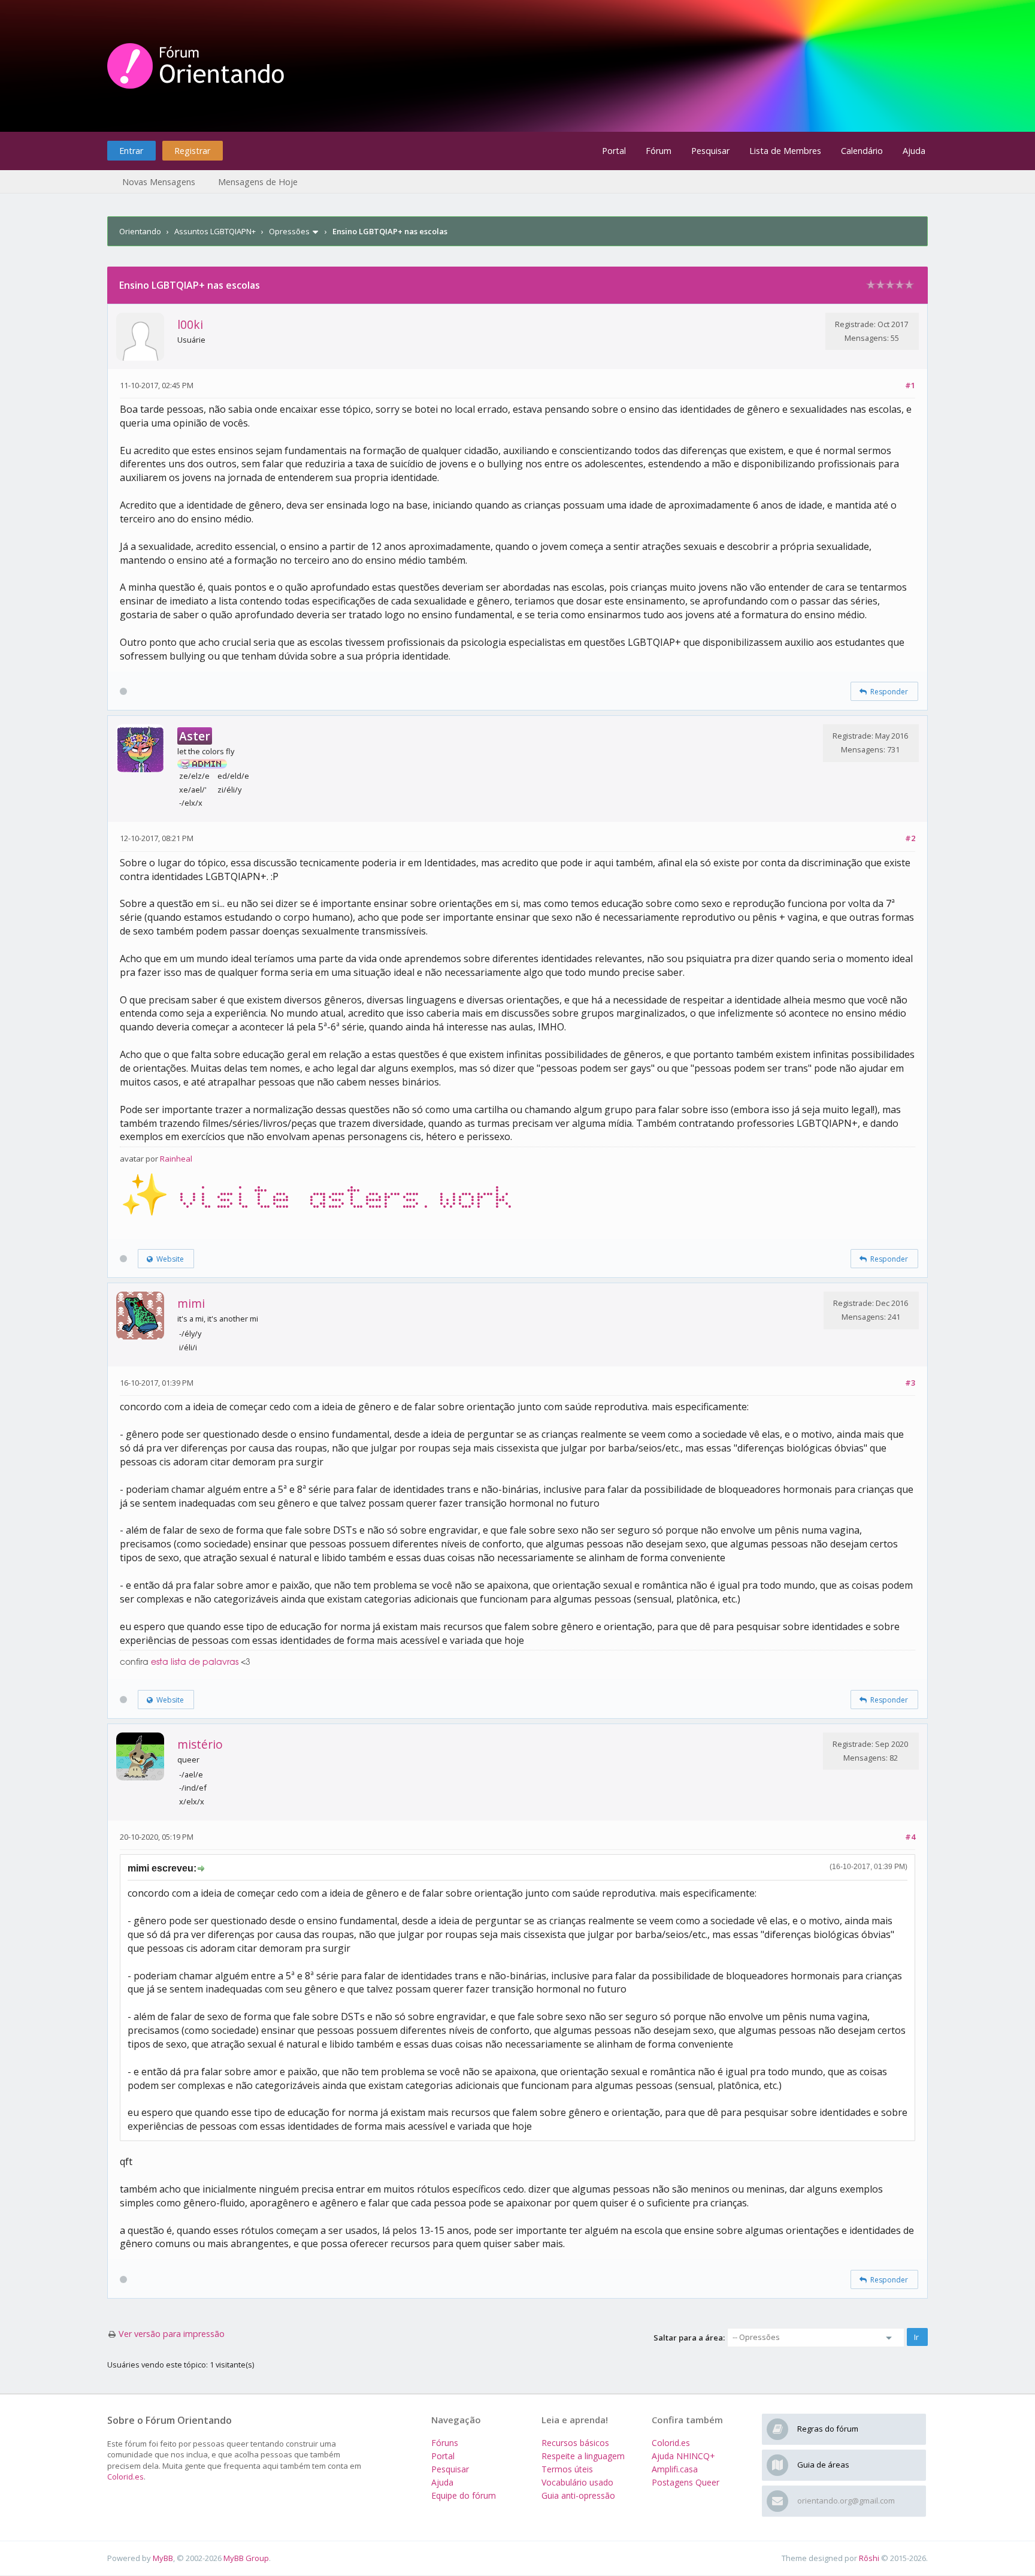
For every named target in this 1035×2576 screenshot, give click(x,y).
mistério (200, 1744)
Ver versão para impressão (172, 2334)
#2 (910, 838)
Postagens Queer (686, 2482)
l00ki (190, 324)
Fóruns (445, 2443)
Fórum (659, 151)
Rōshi (869, 2558)
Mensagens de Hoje (258, 182)
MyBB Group (246, 2558)
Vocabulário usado (577, 2482)
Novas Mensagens (159, 182)
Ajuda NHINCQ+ (683, 2456)
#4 (910, 1837)
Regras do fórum (828, 2429)
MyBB (163, 2558)
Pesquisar (710, 151)
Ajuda (914, 151)
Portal (614, 151)
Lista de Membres (785, 151)
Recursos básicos (575, 2443)
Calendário (862, 151)
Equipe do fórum (464, 2495)
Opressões (289, 231)
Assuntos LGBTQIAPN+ (215, 231)
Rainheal (176, 1159)
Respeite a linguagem (583, 2456)
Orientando (140, 231)
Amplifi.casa (675, 2469)
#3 (910, 1383)
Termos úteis (567, 2469)
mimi (191, 1303)
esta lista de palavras (195, 1662)
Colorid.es (125, 2477)
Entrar (131, 151)
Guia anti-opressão (578, 2495)
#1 (910, 385)
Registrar (192, 151)
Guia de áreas (823, 2465)
